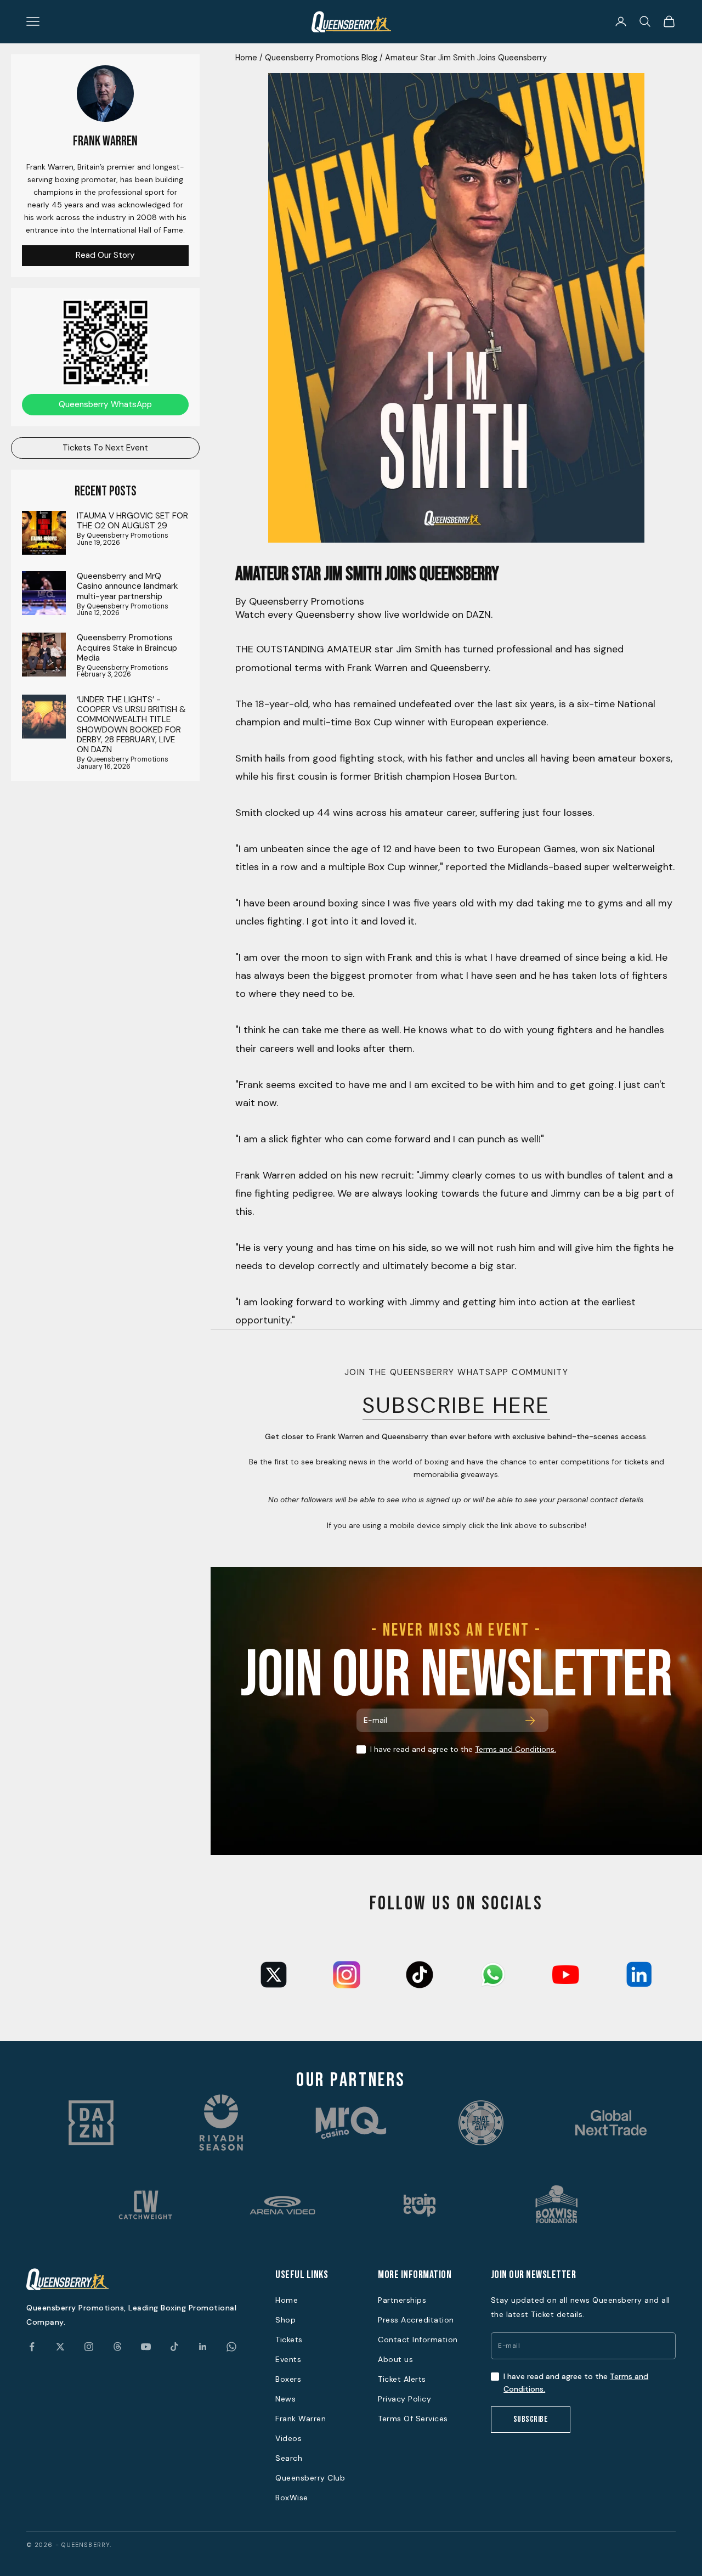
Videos (288, 2438)
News (285, 2399)
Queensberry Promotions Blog (321, 58)
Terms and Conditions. (516, 1749)
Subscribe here (456, 1405)
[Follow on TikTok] (174, 2347)
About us (395, 2359)
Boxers (288, 2379)
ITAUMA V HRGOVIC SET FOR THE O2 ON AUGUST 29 (132, 521)
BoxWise (292, 2498)
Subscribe (531, 2419)
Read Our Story (105, 255)
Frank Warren (301, 2419)
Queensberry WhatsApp (105, 404)
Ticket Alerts (402, 2379)
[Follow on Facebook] (32, 2347)
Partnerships (402, 2300)
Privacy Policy (404, 2399)
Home (246, 58)
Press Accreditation (416, 2320)
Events (288, 2359)
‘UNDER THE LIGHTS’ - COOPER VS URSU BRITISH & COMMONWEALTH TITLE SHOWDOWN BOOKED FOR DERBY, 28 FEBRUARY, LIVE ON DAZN (131, 724)
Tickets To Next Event (105, 447)
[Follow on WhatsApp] (231, 2347)
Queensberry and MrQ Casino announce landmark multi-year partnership (127, 586)
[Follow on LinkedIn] (203, 2347)
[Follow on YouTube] (146, 2347)
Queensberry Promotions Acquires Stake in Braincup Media (127, 648)
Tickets (289, 2340)
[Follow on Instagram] (89, 2347)
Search (289, 2458)
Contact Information (418, 2340)
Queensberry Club (310, 2478)
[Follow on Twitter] (60, 2347)
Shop (285, 2320)
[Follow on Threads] (117, 2347)
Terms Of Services (413, 2419)
